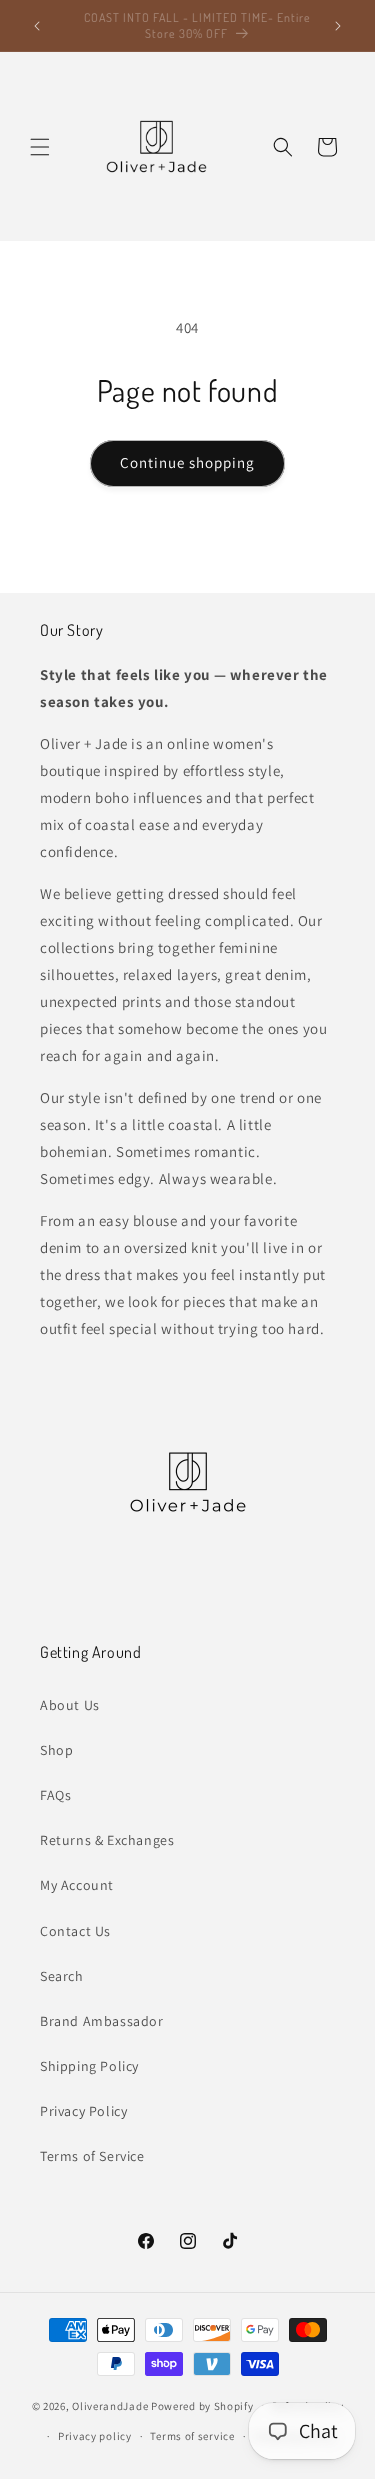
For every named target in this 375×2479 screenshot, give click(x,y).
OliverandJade (110, 2405)
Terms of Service (92, 2156)
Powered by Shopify (202, 2405)
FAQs (55, 1795)
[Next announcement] (338, 26)
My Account (77, 1885)
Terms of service (192, 2436)
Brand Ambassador (102, 2021)
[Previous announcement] (37, 26)
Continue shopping (187, 462)
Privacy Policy (83, 2111)
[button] (40, 147)
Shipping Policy (89, 2066)
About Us (70, 1705)
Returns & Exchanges (107, 1840)
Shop (56, 1750)
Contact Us (75, 1931)
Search (62, 1976)
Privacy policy (95, 2436)
